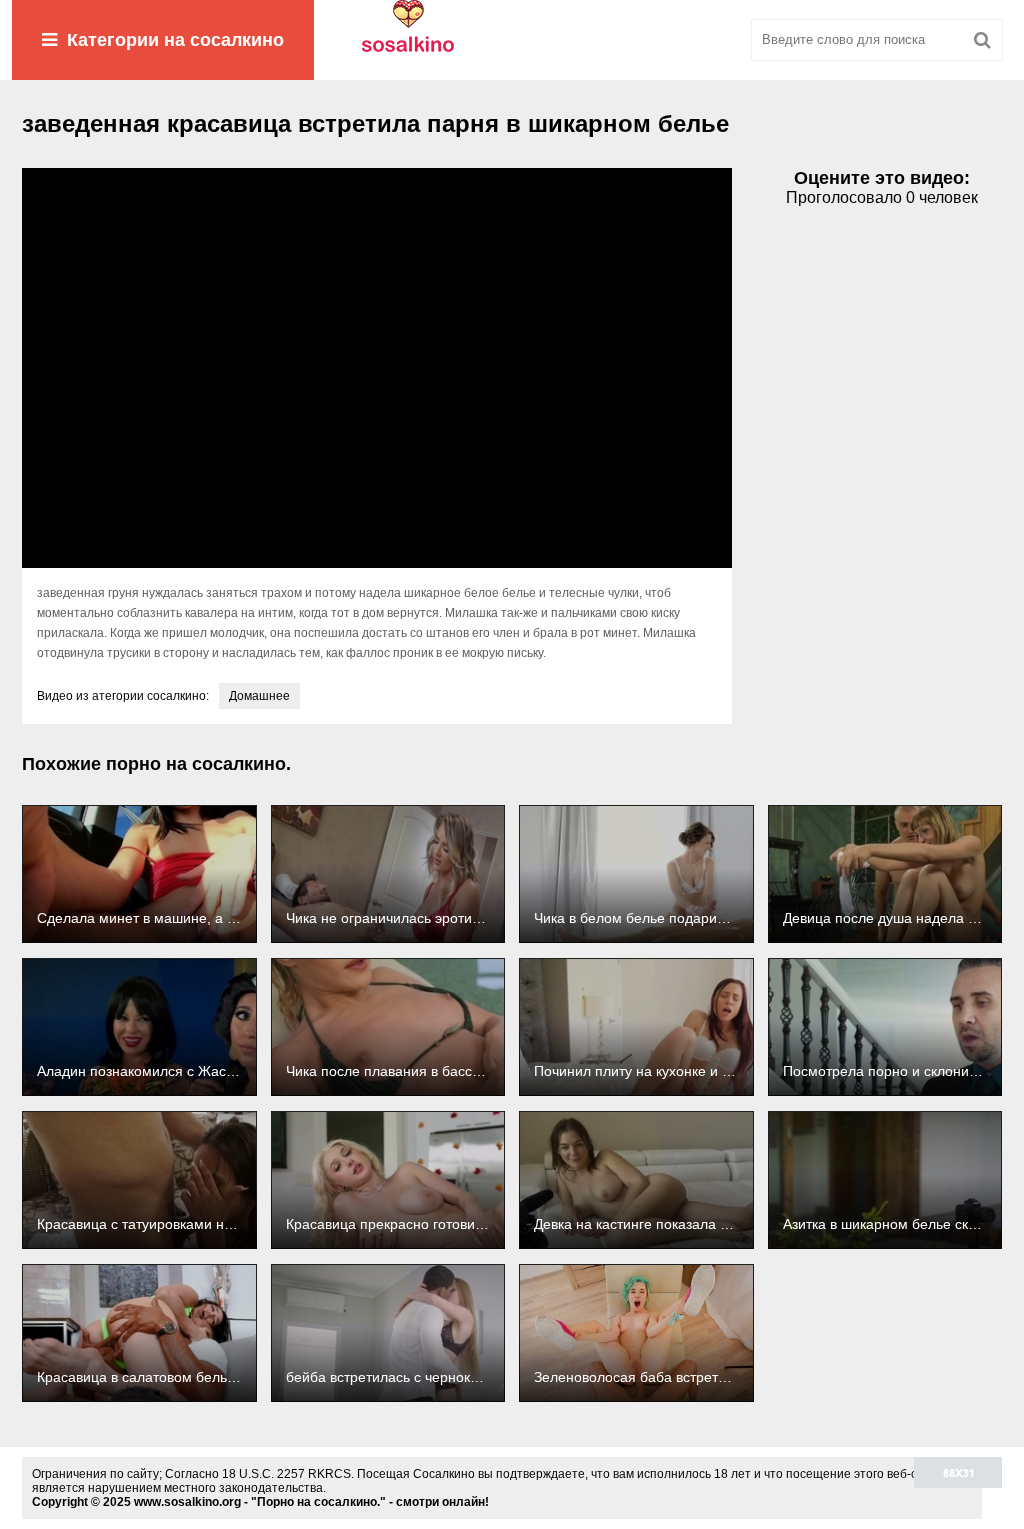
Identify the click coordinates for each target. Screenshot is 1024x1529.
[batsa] (512, 40)
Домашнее (259, 696)
